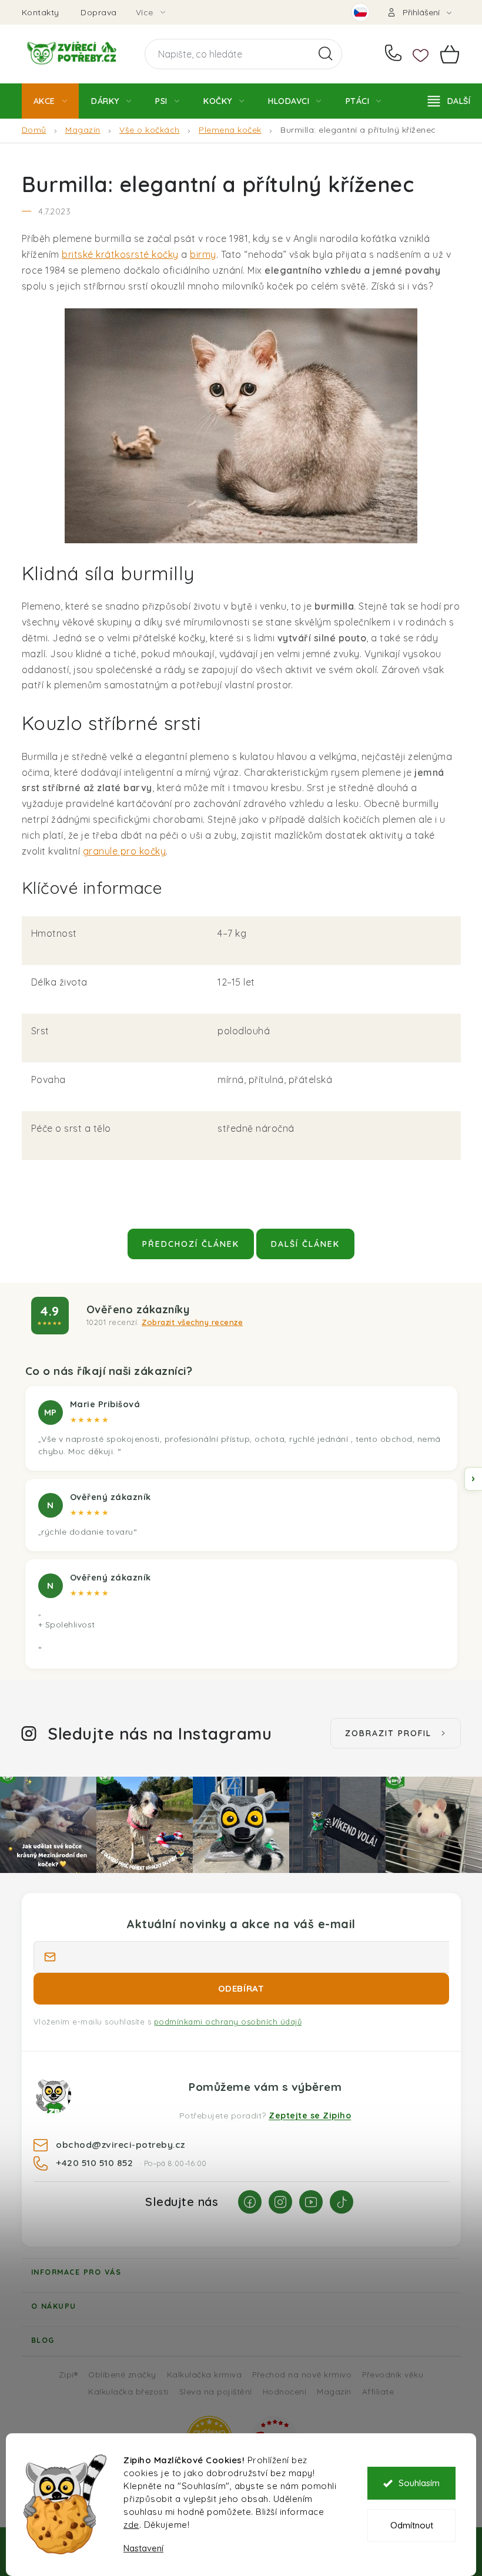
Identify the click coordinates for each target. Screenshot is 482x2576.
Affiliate (378, 2391)
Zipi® (68, 2374)
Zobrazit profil (388, 1733)
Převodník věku (393, 2374)
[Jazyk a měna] (360, 12)
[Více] (449, 101)
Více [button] (145, 12)
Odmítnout (412, 2525)
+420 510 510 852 (396, 54)
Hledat (326, 54)
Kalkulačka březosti (128, 2391)
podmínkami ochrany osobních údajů (228, 2022)
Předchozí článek (191, 1244)
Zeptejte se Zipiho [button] (310, 2116)
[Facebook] (250, 2202)
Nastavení (143, 2548)
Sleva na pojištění (216, 2391)
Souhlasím (419, 2483)
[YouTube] (311, 2202)
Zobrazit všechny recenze (192, 1322)
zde (131, 2525)
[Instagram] (280, 2202)
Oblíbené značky (122, 2374)
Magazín (334, 2391)
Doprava (99, 12)
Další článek (305, 1244)
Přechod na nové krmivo (302, 2374)
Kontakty (41, 12)
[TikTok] (342, 2202)
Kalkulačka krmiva (205, 2374)
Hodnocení (285, 2391)
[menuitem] (51, 101)
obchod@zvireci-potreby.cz (120, 2144)
